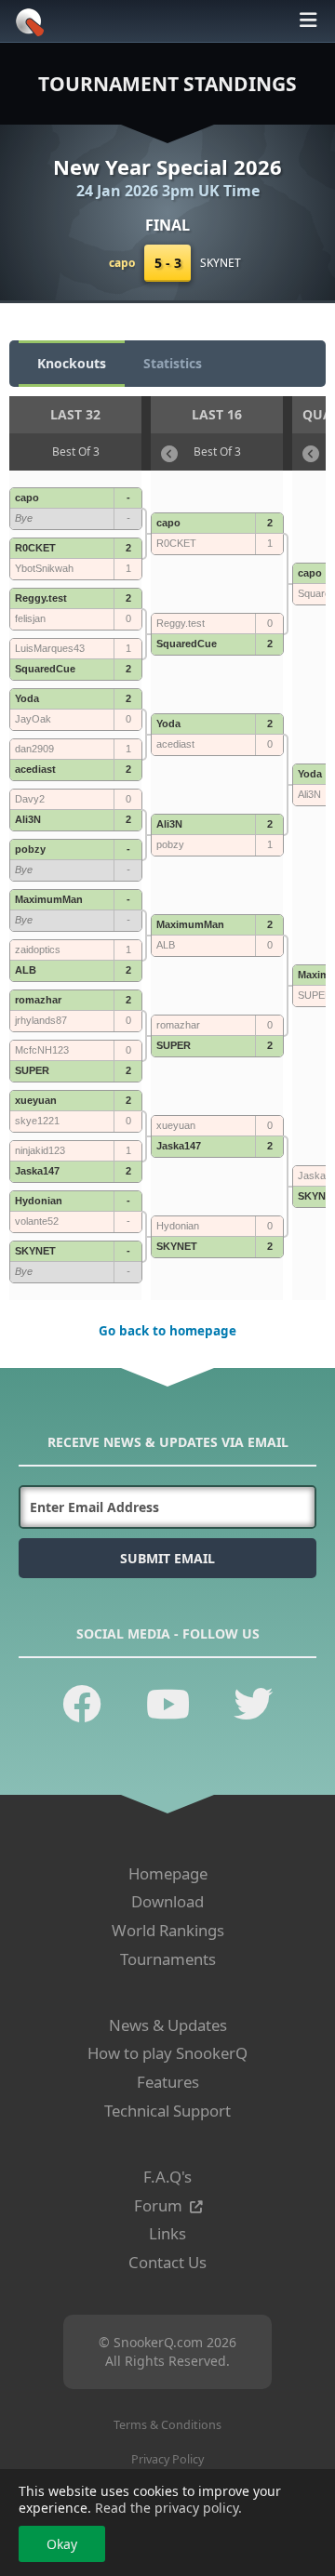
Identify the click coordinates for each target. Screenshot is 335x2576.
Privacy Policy (167, 2459)
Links (167, 2233)
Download (167, 1901)
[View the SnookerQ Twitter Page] (253, 1703)
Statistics (173, 363)
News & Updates (168, 2025)
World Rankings (168, 1930)
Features (168, 2082)
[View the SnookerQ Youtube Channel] (168, 1703)
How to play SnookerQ (167, 2053)
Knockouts (72, 363)
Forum (158, 2205)
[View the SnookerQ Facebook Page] (82, 1703)
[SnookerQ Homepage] (27, 31)
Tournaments (168, 1959)
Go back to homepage (167, 1331)
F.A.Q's (167, 2177)
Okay (62, 2544)
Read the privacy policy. (168, 2508)
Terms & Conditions (167, 2425)
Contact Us (167, 2262)
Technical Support (167, 2111)
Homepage (168, 1873)
